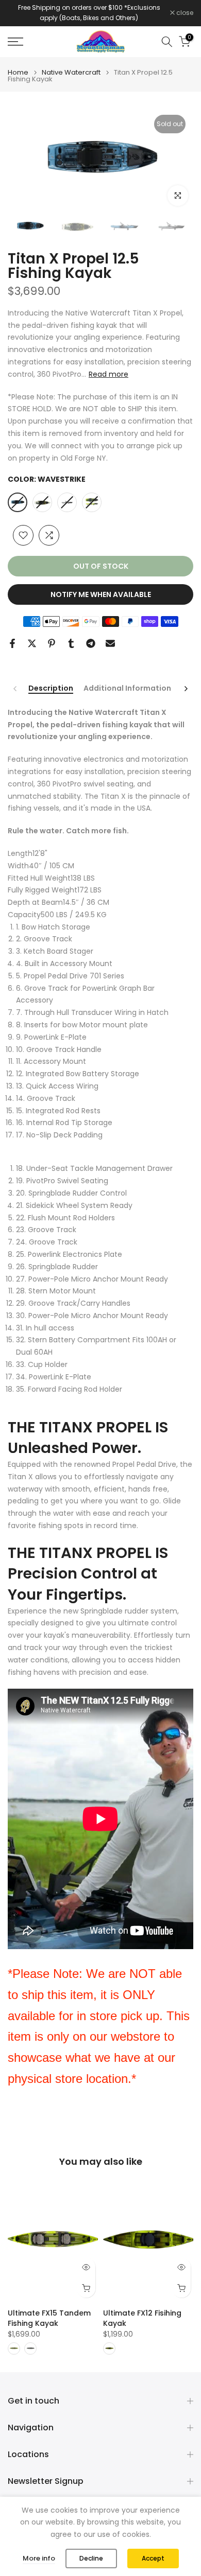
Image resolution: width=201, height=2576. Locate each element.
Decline (91, 2558)
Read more (108, 374)
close (184, 13)
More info (39, 2558)
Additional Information (127, 689)
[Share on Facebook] (12, 643)
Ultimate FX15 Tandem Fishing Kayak (49, 2318)
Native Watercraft (71, 72)
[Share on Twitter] (32, 643)
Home (18, 72)
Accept (153, 2558)
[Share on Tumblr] (71, 643)
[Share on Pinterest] (52, 643)
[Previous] (15, 689)
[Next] (186, 689)
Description (51, 689)
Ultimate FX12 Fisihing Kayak (142, 2318)
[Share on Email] (110, 643)
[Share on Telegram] (91, 643)
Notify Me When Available (101, 594)
